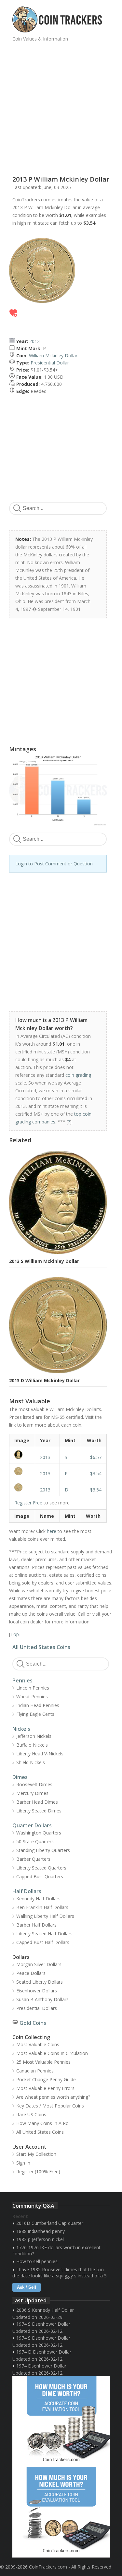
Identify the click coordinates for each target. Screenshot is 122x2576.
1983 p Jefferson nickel (40, 2239)
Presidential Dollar (50, 363)
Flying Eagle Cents (35, 1714)
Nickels (21, 1729)
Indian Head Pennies (38, 1705)
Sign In (23, 2163)
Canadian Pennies (35, 2071)
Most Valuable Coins (38, 2044)
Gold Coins (33, 2023)
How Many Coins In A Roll (43, 2123)
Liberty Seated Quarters (41, 1868)
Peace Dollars (31, 1973)
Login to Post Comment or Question (54, 864)
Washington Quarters (39, 1833)
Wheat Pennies (32, 1697)
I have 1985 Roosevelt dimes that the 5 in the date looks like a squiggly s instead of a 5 (60, 2273)
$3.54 (96, 1473)
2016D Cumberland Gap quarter (50, 2223)
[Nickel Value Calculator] (61, 2512)
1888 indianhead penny (41, 2231)
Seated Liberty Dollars (40, 1982)
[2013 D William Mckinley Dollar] (22, 1487)
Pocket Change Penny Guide (46, 2079)
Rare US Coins (31, 2114)
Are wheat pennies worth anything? (53, 2097)
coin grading (78, 1075)
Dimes (20, 1777)
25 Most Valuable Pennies (43, 2062)
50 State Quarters (35, 1841)
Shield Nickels (31, 1762)
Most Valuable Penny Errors (45, 2088)
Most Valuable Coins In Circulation (52, 2053)
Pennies (22, 1680)
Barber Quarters (33, 1859)
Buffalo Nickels (32, 1745)
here (52, 1531)
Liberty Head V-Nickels (40, 1754)
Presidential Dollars (37, 2008)
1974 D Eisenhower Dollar (44, 2352)
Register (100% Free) (38, 2172)
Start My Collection (36, 2154)
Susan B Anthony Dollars (42, 1999)
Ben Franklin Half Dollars (42, 1907)
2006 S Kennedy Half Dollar (45, 2310)
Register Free (28, 1503)
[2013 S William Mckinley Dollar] (22, 1455)
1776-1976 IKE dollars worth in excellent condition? (56, 2250)
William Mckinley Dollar (53, 356)
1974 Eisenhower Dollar (41, 2366)
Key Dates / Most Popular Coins (50, 2106)
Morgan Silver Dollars (39, 1964)
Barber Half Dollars (36, 1925)
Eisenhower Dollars (37, 1991)
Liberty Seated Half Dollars (44, 1934)
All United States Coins (41, 1647)
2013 (34, 341)
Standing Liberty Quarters (43, 1850)
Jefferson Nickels (34, 1736)
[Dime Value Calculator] (61, 2421)
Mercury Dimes (32, 1793)
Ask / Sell (27, 2287)
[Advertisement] (61, 106)
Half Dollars (27, 1891)
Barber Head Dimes (37, 1802)
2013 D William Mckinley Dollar (44, 1380)
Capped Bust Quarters (40, 1876)
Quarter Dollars (32, 1825)
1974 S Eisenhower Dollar (43, 2324)
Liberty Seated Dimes (39, 1811)
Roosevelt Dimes (34, 1784)
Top (15, 1634)
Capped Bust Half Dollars (43, 1942)
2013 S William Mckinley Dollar (44, 1261)
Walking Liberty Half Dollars (45, 1916)
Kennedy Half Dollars (38, 1899)
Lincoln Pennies (33, 1688)
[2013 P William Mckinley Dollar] (22, 1471)
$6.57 (96, 1457)
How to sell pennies (37, 2261)
